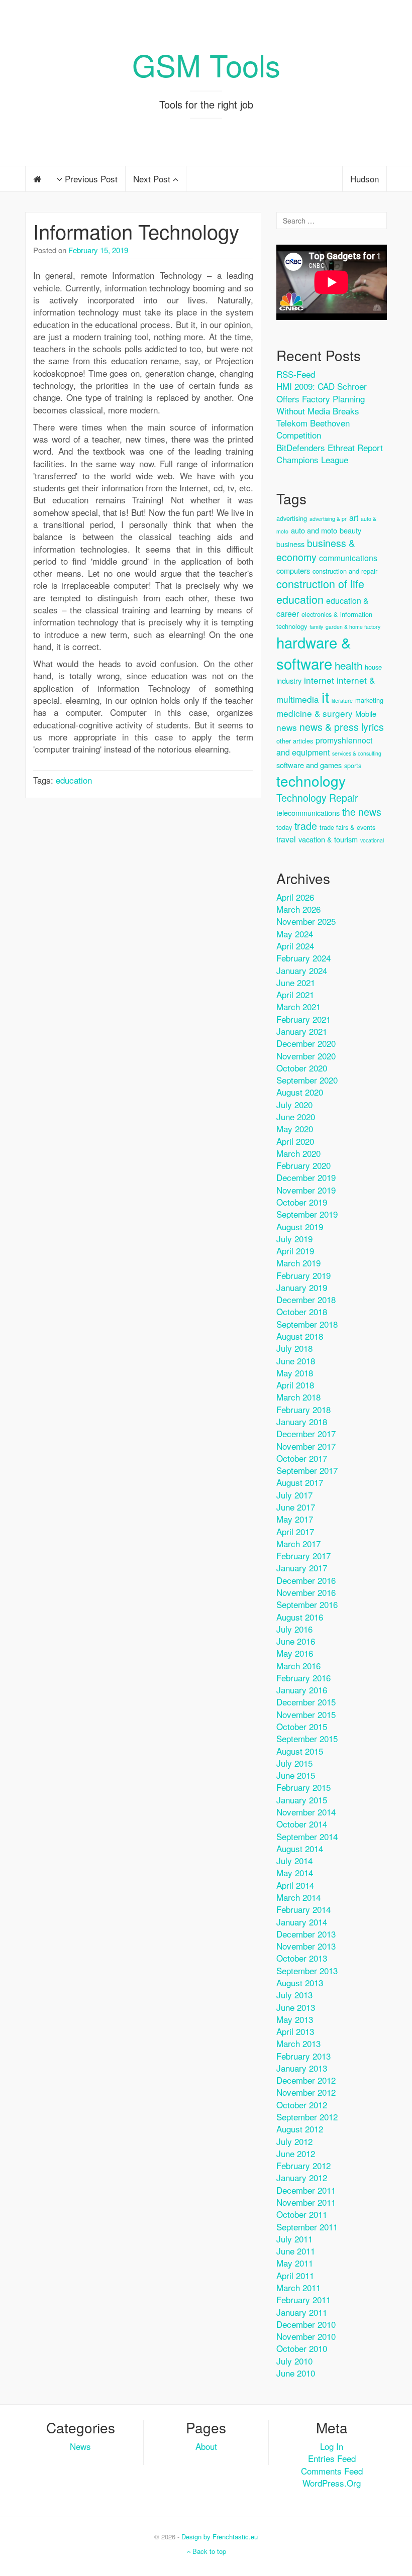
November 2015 (306, 1714)
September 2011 (307, 2227)
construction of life (320, 583)
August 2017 (300, 1482)
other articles (295, 741)
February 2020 (303, 1165)
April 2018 (295, 1385)
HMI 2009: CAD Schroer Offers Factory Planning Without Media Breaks (322, 398)
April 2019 (295, 1251)
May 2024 (295, 934)
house (373, 667)
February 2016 (303, 1678)
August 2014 (300, 1848)
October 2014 (302, 1824)
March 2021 (298, 1006)
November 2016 (306, 1592)
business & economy (316, 550)
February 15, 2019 (98, 250)
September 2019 (307, 1214)
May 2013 (295, 2019)
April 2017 (295, 1531)
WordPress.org (332, 2483)
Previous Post (90, 179)
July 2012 (294, 2141)
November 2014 (306, 1812)
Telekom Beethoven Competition (313, 429)
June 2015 (296, 1775)
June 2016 (296, 1641)
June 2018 (296, 1361)
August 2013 (300, 1982)
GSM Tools (206, 64)
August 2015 (300, 1751)
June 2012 (296, 2153)
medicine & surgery (315, 713)
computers (293, 570)
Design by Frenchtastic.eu (220, 2537)
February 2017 (303, 1555)
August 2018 (300, 1336)
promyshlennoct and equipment (324, 746)
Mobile (366, 714)
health (348, 665)
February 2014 (303, 1909)
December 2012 (306, 2080)
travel (286, 839)
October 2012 (302, 2105)
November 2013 (306, 1946)
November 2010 (306, 2336)
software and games (309, 765)
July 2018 (294, 1348)
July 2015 (294, 1763)
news (287, 727)
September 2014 (307, 1836)
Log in (332, 2446)
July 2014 (294, 1860)
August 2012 (300, 2129)
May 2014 (295, 1872)
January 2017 (302, 1568)
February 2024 (303, 958)
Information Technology (136, 231)
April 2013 (295, 2031)
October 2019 (302, 1202)
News (80, 2446)
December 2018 (306, 1299)
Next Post (153, 179)
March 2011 (298, 2287)
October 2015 (302, 1726)
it (325, 696)
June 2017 (296, 1507)
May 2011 (295, 2263)
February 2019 (303, 1275)
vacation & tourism (328, 839)
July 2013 (294, 1995)
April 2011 (295, 2275)
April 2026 (295, 897)
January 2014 (302, 1922)
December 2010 (306, 2324)
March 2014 (298, 1897)
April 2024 (295, 946)
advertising (292, 518)
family (316, 627)
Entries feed (332, 2458)
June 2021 (296, 982)
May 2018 (295, 1373)
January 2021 (302, 1031)
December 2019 (306, 1177)
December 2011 (306, 2190)
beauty (350, 530)
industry (289, 680)
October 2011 (302, 2214)
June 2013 (296, 2007)
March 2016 (298, 1666)
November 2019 (306, 1190)
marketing (369, 700)
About (206, 2446)
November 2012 (306, 2092)
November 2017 (306, 1446)
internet (319, 680)
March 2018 (298, 1397)
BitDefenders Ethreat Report (330, 447)
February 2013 (303, 2056)
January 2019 (302, 1287)
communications (348, 558)
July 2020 (294, 1104)
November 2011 (306, 2202)
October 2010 (302, 2348)
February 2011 (303, 2299)
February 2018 (303, 1409)
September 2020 (307, 1080)
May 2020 (295, 1129)
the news (362, 812)
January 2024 (302, 970)
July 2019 (294, 1239)
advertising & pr (328, 519)
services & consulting (357, 753)
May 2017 (295, 1519)
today (284, 827)
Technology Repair (317, 797)
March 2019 (298, 1263)
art (354, 518)
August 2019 (300, 1226)
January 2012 (302, 2177)
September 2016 (307, 1604)
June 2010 (296, 2373)
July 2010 (294, 2361)
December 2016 (306, 1580)
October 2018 (302, 1311)
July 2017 (294, 1495)
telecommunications (308, 813)
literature (342, 701)
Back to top (208, 2551)
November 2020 (306, 1056)
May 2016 (295, 1653)
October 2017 (302, 1458)
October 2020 (302, 1068)
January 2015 (302, 1800)
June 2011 (296, 2251)
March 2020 (298, 1153)
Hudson (365, 179)
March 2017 (298, 1543)
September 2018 (307, 1324)
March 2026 (298, 909)
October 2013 (302, 1958)
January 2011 (302, 2312)
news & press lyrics (342, 727)
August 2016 (300, 1617)
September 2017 (307, 1470)
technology (311, 781)
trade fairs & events (347, 827)
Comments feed (332, 2471)
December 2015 (306, 1702)
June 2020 (296, 1116)
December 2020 (306, 1043)
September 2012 (307, 2117)
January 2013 (302, 2068)
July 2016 (294, 1629)
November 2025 (306, 921)
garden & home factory (353, 627)
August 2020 (300, 1092)
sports (353, 765)
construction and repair (345, 571)
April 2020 (295, 1141)
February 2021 (303, 1019)
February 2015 (303, 1787)
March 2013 (298, 2043)
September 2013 (307, 1970)
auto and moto (314, 530)
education (74, 780)
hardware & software (314, 653)
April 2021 (295, 994)
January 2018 (302, 1421)
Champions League (312, 459)
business (290, 544)
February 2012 (303, 2165)
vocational (372, 840)
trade (306, 826)
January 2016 (302, 1690)
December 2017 (306, 1433)
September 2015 (307, 1738)
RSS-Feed (296, 374)
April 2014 (295, 1885)
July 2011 (294, 2239)
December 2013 (306, 1934)
